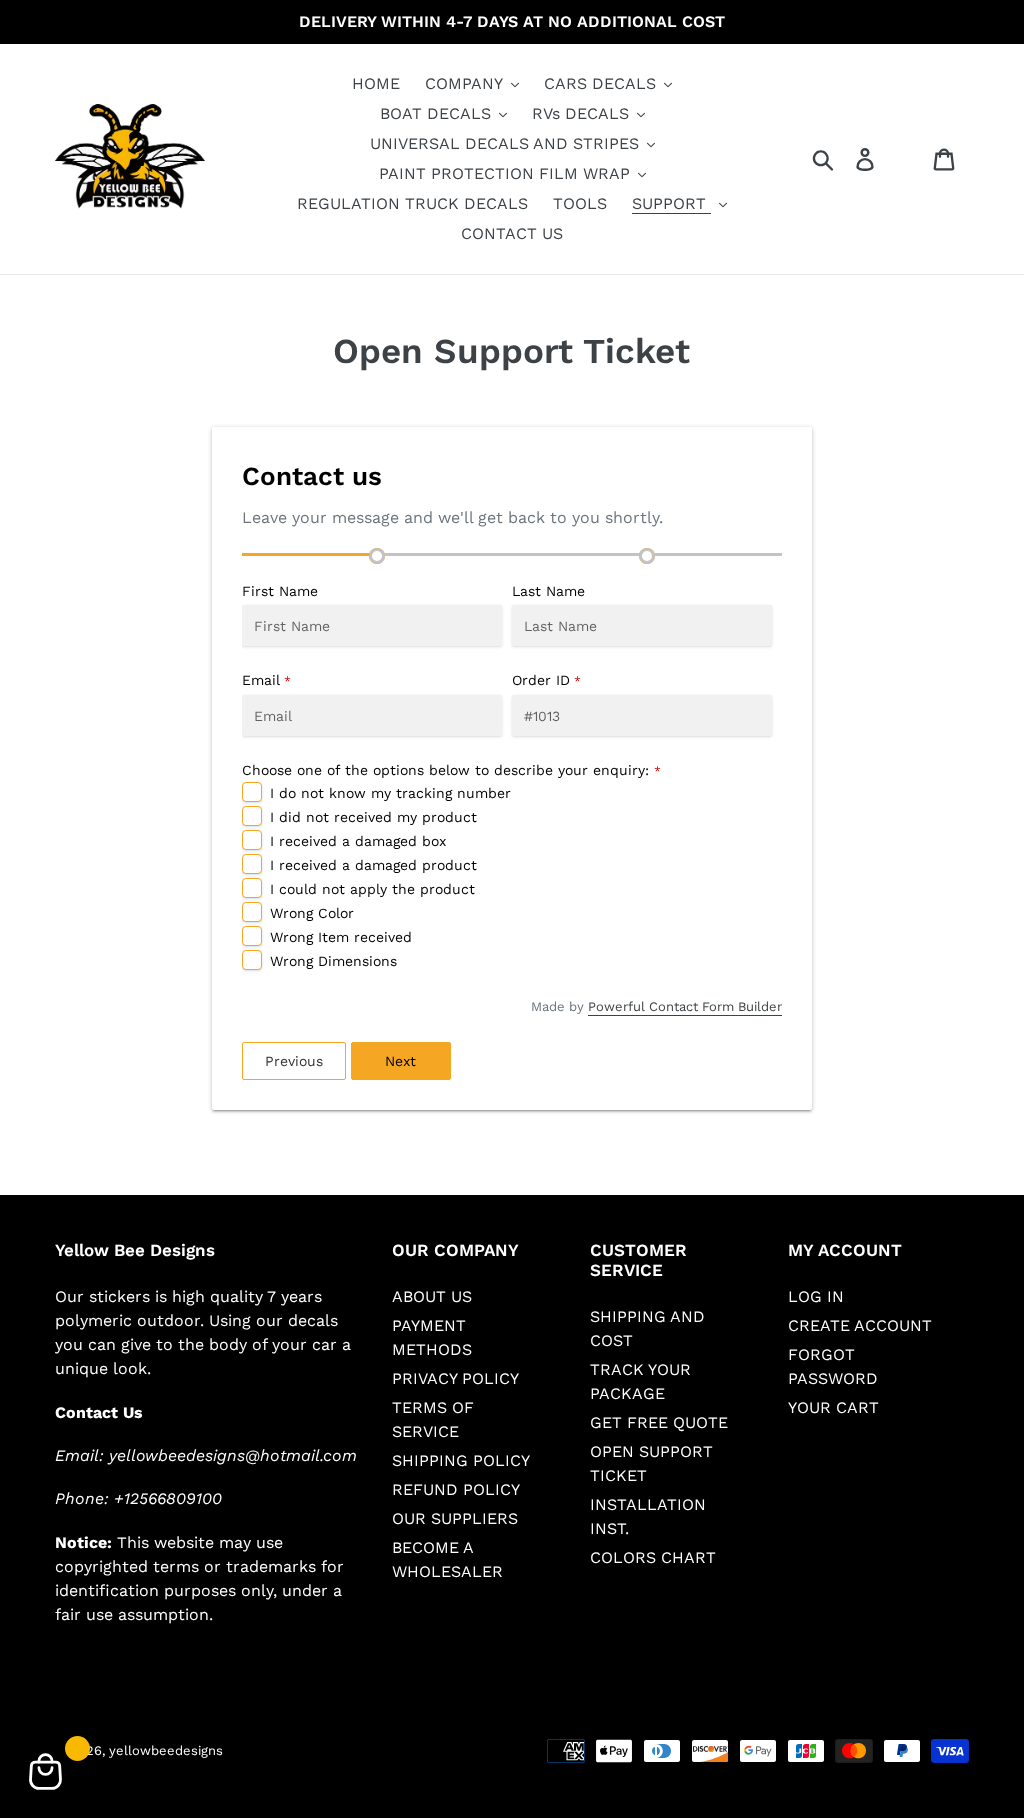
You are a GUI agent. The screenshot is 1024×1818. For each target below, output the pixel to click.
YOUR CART (833, 1407)
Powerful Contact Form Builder (685, 1006)
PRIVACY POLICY (455, 1378)
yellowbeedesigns (166, 1750)
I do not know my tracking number (390, 793)
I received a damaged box (358, 841)
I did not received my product (373, 817)
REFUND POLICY (456, 1489)
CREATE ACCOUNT (860, 1325)
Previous (294, 1061)
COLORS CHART (653, 1557)
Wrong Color (312, 913)
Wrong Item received (341, 937)
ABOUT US (432, 1296)
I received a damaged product (373, 865)
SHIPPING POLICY (461, 1460)
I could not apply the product (372, 889)
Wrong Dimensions (333, 961)
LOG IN (816, 1296)
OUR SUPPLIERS (455, 1518)
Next (400, 1061)
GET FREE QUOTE (659, 1422)
